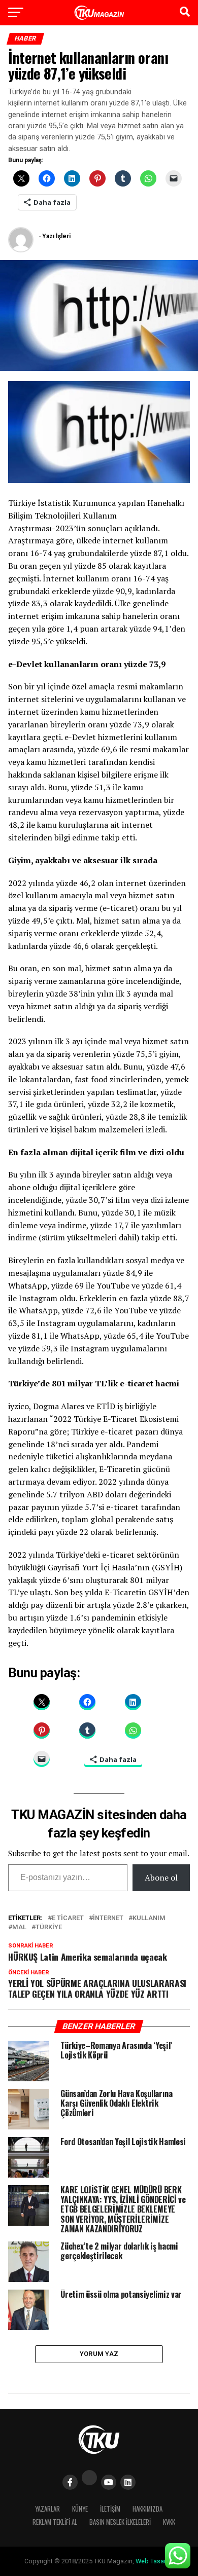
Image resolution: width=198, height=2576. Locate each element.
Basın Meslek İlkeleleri (120, 2522)
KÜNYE (80, 2509)
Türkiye (49, 1927)
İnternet (108, 1918)
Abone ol (161, 1878)
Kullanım (149, 1918)
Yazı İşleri (56, 236)
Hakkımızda (147, 2509)
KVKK (169, 2522)
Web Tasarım (154, 2561)
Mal (19, 1927)
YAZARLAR (47, 2509)
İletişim (110, 2509)
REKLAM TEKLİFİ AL (55, 2522)
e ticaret (68, 1918)
